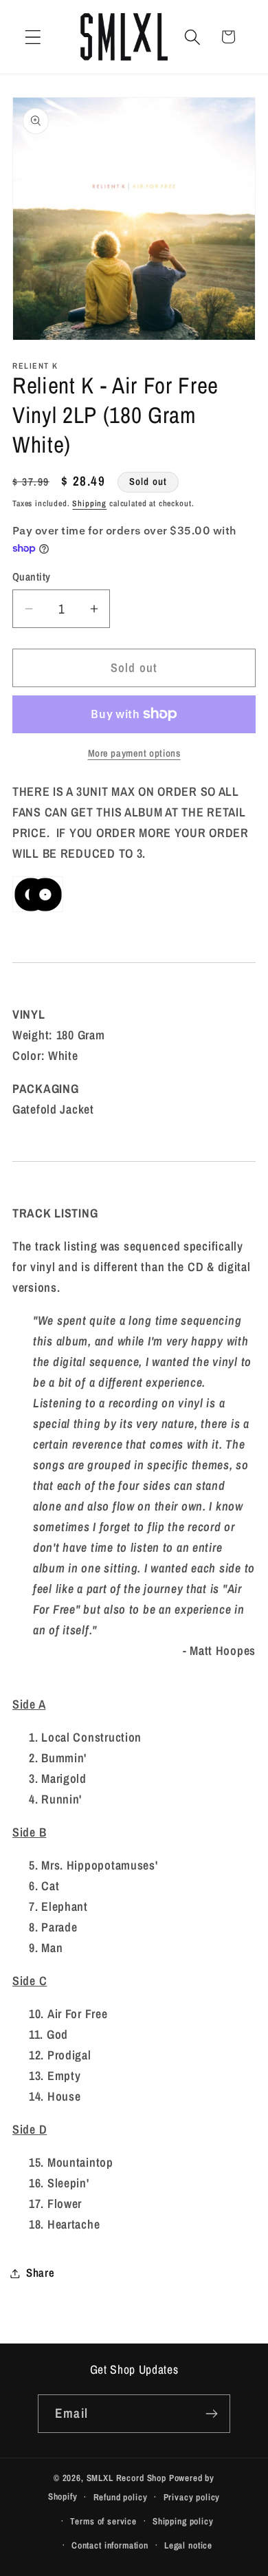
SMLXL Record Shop (126, 2478)
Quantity (32, 577)
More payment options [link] (134, 753)
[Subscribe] (211, 2414)
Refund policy (121, 2497)
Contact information (110, 2545)
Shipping (89, 504)
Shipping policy (183, 2521)
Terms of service (103, 2521)
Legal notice (188, 2545)
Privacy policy (192, 2497)
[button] (33, 37)
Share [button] (41, 2273)
